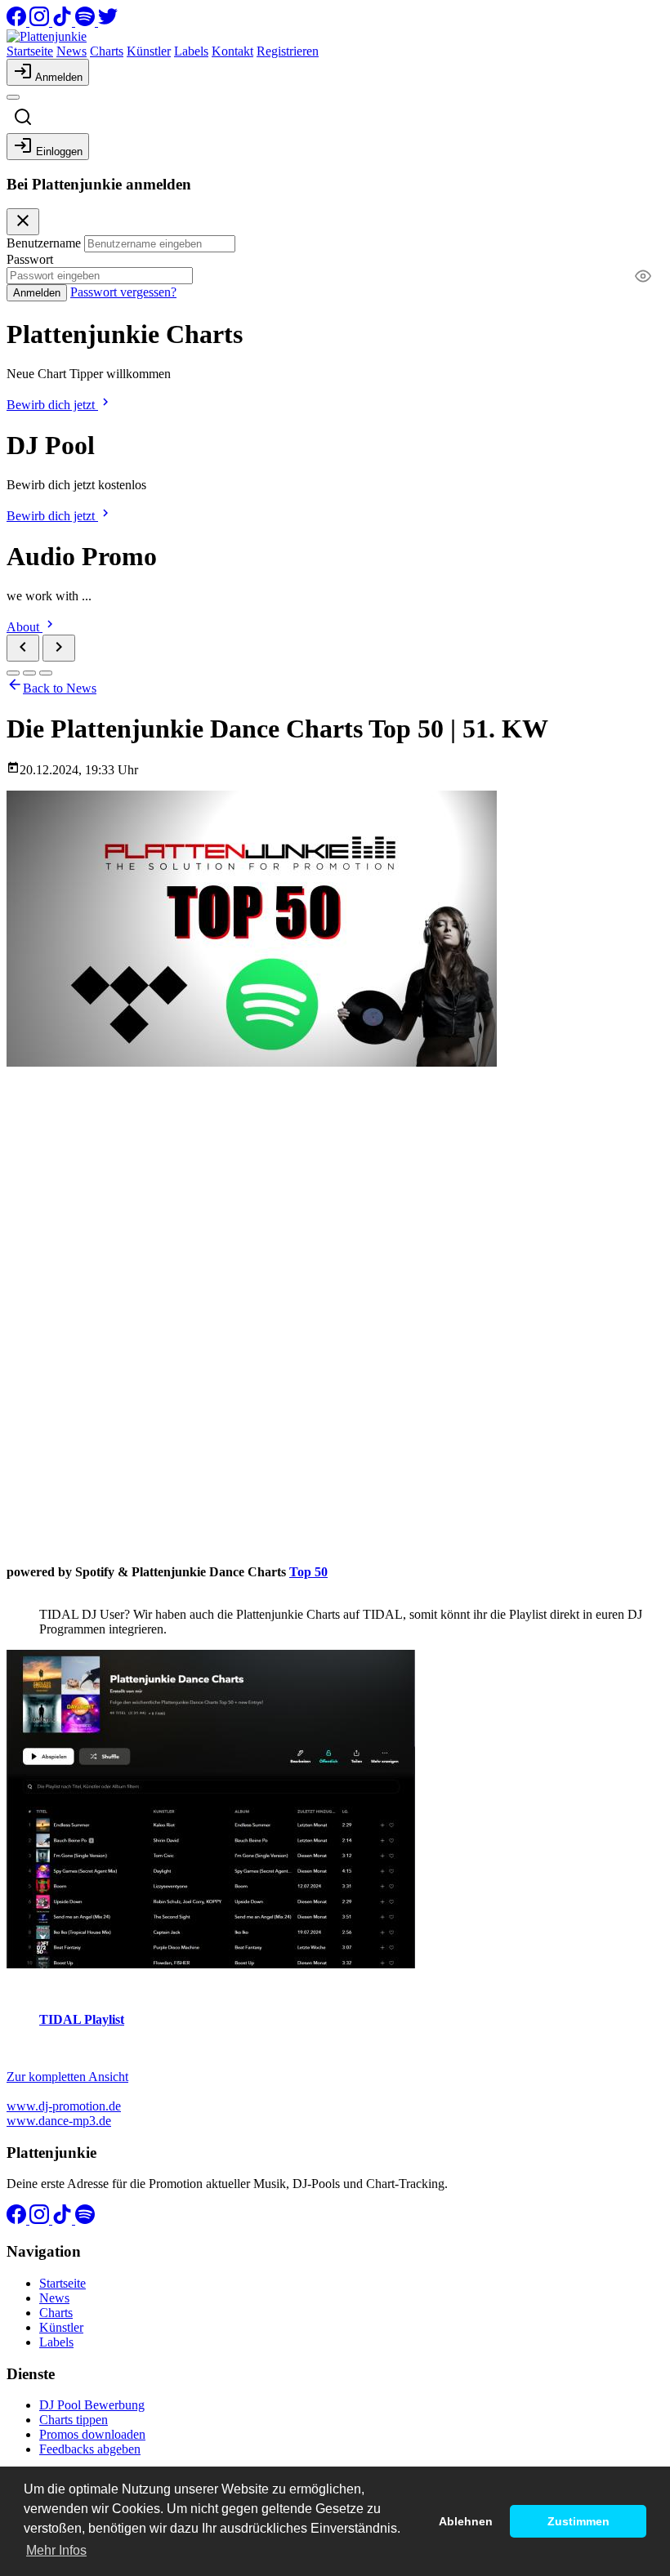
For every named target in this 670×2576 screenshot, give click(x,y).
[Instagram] (41, 22)
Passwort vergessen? (123, 292)
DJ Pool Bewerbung (92, 2405)
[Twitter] (108, 22)
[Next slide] (59, 648)
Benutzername (44, 243)
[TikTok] (64, 22)
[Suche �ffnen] (23, 117)
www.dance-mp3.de (59, 2121)
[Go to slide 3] (46, 673)
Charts (107, 51)
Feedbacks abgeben (90, 2449)
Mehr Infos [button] (56, 2550)
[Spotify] (87, 22)
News (71, 51)
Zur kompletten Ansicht (67, 2077)
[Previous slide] (23, 648)
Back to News (60, 688)
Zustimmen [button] (578, 2521)
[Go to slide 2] (29, 673)
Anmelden (37, 293)
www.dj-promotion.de (64, 2106)
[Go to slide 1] (13, 673)
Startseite (30, 51)
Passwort (30, 259)
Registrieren (288, 51)
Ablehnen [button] (466, 2521)
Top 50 (308, 1572)
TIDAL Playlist (82, 2019)
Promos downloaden (92, 2434)
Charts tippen (74, 2420)
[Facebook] (18, 22)
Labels (191, 51)
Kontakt (232, 51)
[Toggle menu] (13, 97)
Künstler (149, 51)
